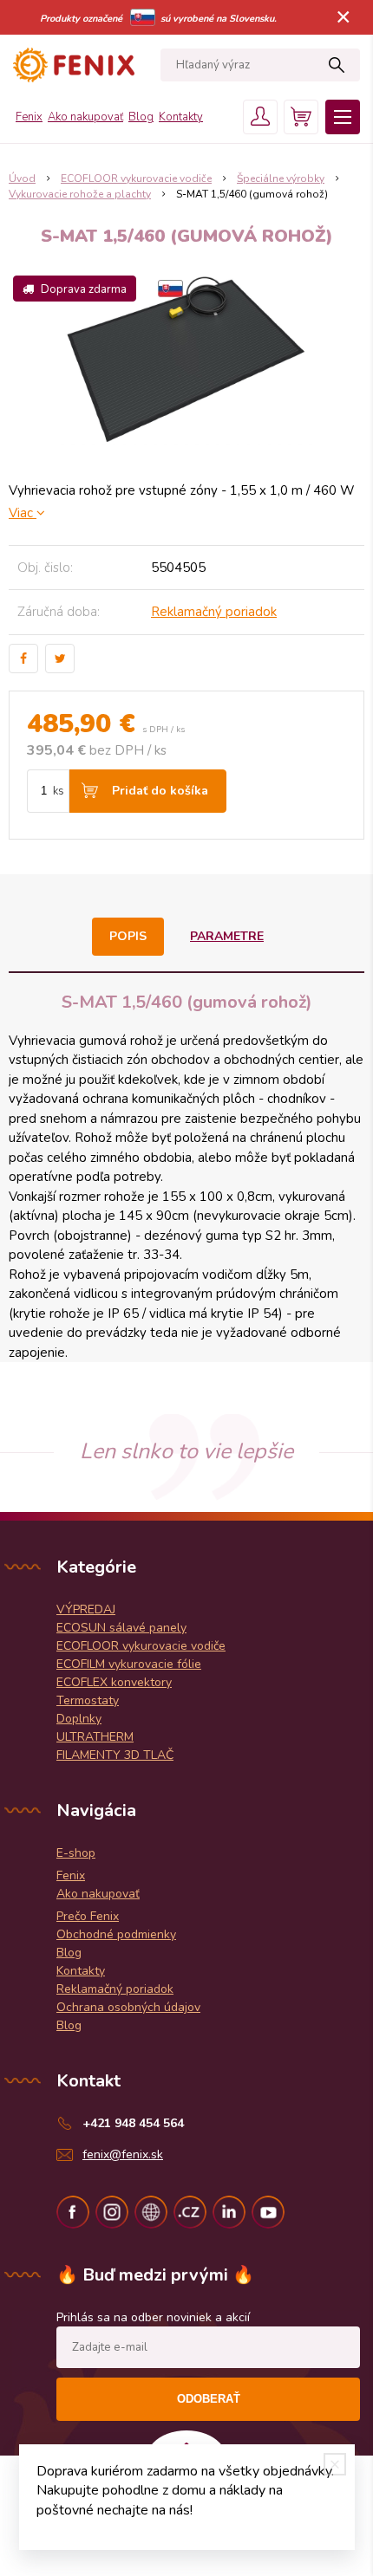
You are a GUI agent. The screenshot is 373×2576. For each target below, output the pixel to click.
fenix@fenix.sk (123, 2154)
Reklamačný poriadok (214, 612)
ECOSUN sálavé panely (121, 1628)
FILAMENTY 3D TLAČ (115, 1755)
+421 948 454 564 (133, 2123)
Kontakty (181, 117)
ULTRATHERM (95, 1737)
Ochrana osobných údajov (128, 2007)
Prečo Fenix (88, 1916)
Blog (141, 117)
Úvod (22, 178)
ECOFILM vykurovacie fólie (129, 1664)
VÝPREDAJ (86, 1609)
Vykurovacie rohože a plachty (80, 194)
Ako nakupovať (85, 117)
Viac (23, 513)
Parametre (227, 936)
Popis (128, 936)
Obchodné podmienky (116, 1934)
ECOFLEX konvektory (114, 1682)
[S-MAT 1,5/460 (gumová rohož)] (186, 358)
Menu (343, 117)
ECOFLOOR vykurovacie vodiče (136, 178)
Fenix (29, 117)
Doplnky (79, 1719)
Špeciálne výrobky (281, 178)
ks (59, 791)
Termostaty (88, 1700)
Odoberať (209, 2399)
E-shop (76, 1853)
